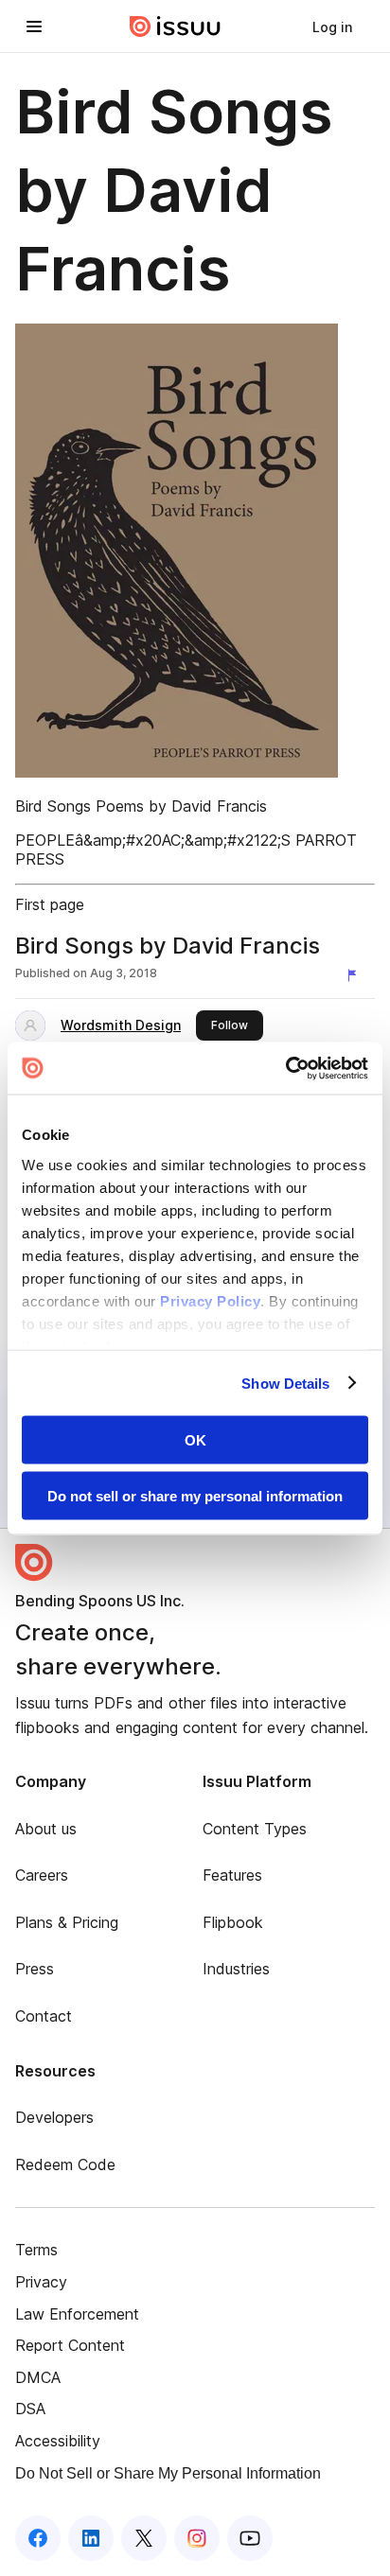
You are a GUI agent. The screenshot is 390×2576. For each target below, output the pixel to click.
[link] (332, 26)
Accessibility (58, 2441)
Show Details (285, 1383)
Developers (54, 2117)
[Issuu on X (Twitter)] (144, 2538)
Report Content (70, 2345)
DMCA (38, 2377)
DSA (30, 2409)
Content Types (255, 1829)
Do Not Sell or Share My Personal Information (168, 2473)
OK (195, 1440)
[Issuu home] (175, 26)
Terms (36, 2250)
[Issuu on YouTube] (250, 2538)
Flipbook (233, 1922)
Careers (42, 1875)
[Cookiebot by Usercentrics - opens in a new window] (285, 1068)
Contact (44, 2016)
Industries (236, 1969)
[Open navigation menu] (34, 26)
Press (35, 1969)
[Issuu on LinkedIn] (91, 2538)
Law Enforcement (77, 2314)
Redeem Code (65, 2164)
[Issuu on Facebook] (38, 2538)
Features (232, 1875)
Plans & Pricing (67, 1922)
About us (46, 1829)
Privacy (41, 2282)
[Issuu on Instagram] (197, 2538)
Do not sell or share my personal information (195, 1495)
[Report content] (356, 975)
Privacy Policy (210, 1300)
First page (50, 904)
